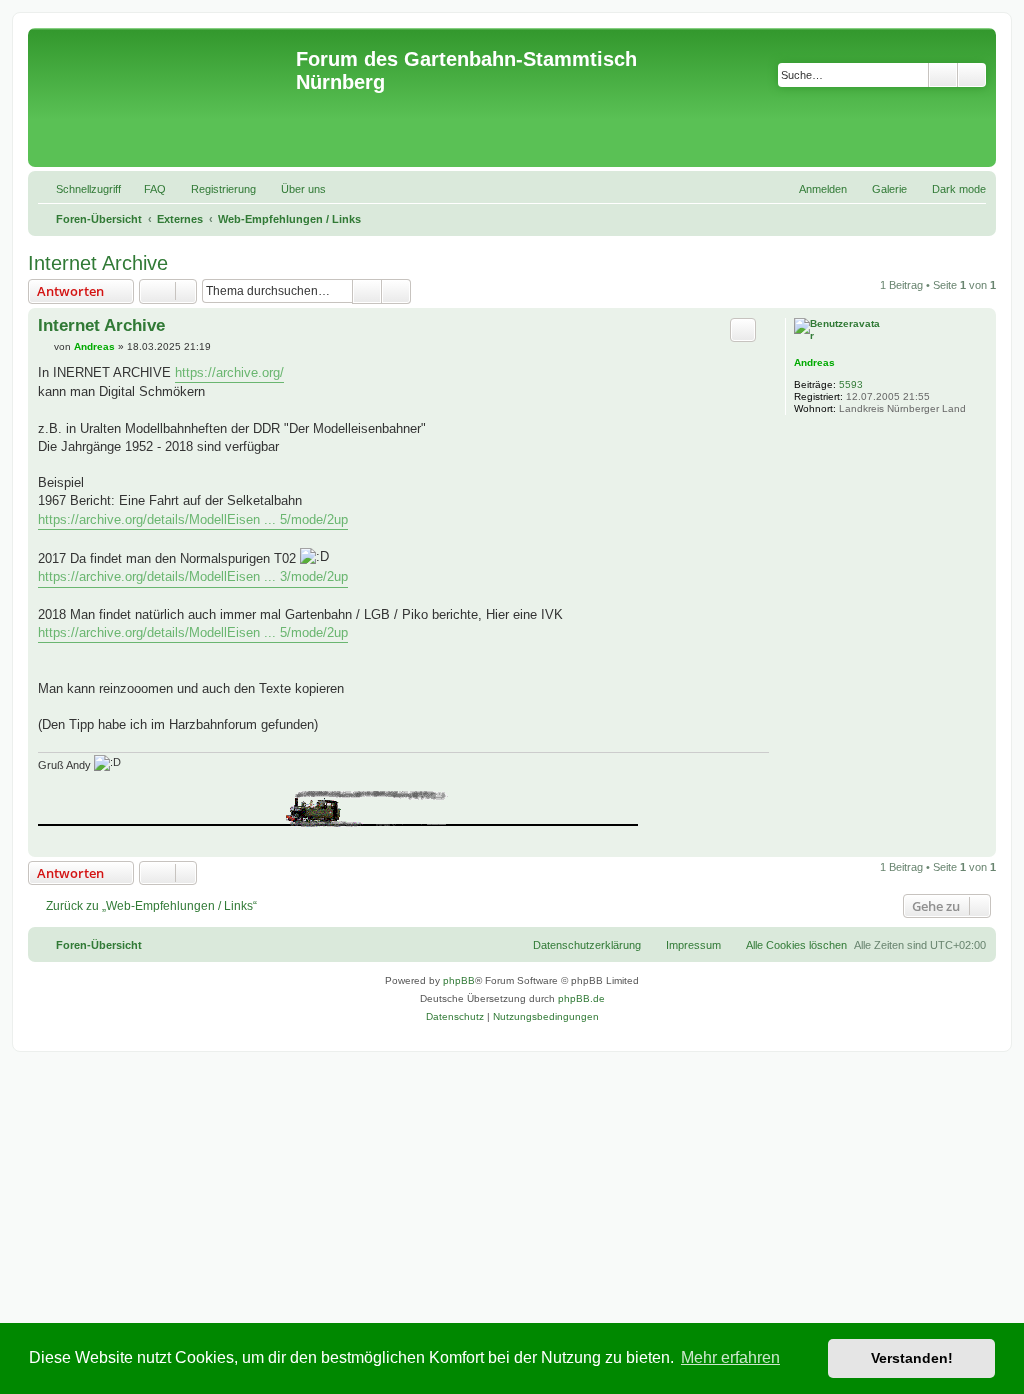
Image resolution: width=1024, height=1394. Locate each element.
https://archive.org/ (229, 372)
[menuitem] (146, 189)
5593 (851, 384)
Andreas (814, 362)
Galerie (889, 189)
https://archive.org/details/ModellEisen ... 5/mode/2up (193, 519)
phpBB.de (581, 998)
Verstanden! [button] (912, 1358)
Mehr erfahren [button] (730, 1357)
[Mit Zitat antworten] (743, 330)
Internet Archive (98, 263)
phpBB (459, 980)
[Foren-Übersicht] (164, 97)
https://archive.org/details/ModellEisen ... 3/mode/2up (193, 576)
